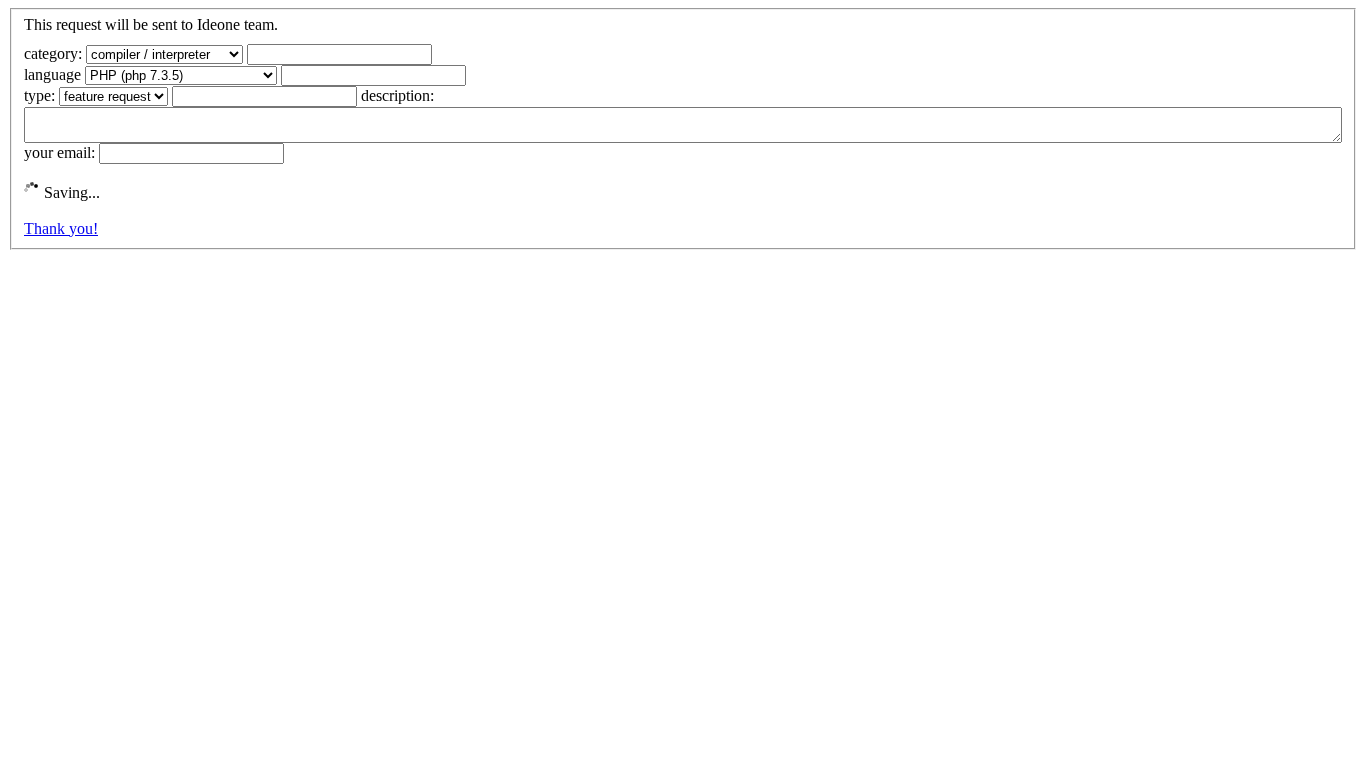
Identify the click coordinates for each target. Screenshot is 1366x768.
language (52, 74)
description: (397, 95)
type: (39, 95)
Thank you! (61, 228)
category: (53, 53)
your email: (59, 152)
